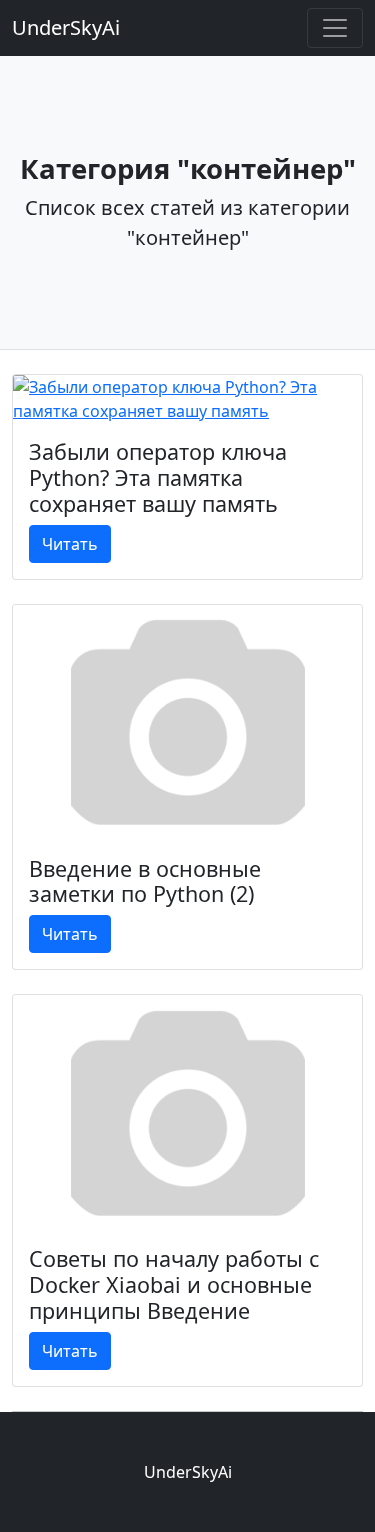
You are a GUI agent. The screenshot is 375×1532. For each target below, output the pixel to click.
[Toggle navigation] (335, 28)
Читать (70, 544)
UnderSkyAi (66, 27)
